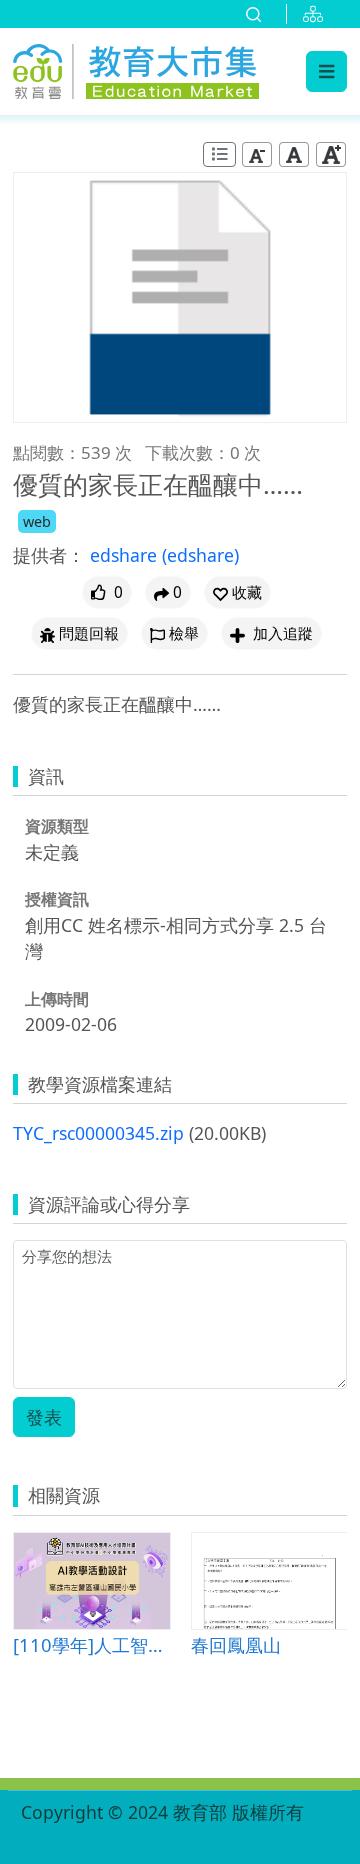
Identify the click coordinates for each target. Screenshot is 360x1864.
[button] (237, 592)
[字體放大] (331, 154)
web (37, 521)
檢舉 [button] (184, 633)
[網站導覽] (317, 14)
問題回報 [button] (89, 633)
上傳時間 (57, 999)
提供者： (49, 555)
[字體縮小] (257, 154)
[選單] (326, 71)
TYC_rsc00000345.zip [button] (98, 1133)
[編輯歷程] (219, 154)
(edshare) (200, 555)
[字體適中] (294, 154)
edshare (126, 555)
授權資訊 (57, 899)
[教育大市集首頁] (136, 68)
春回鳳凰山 (236, 1644)
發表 (44, 1417)
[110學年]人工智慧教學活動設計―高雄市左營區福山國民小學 (91, 1644)
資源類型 (57, 826)
